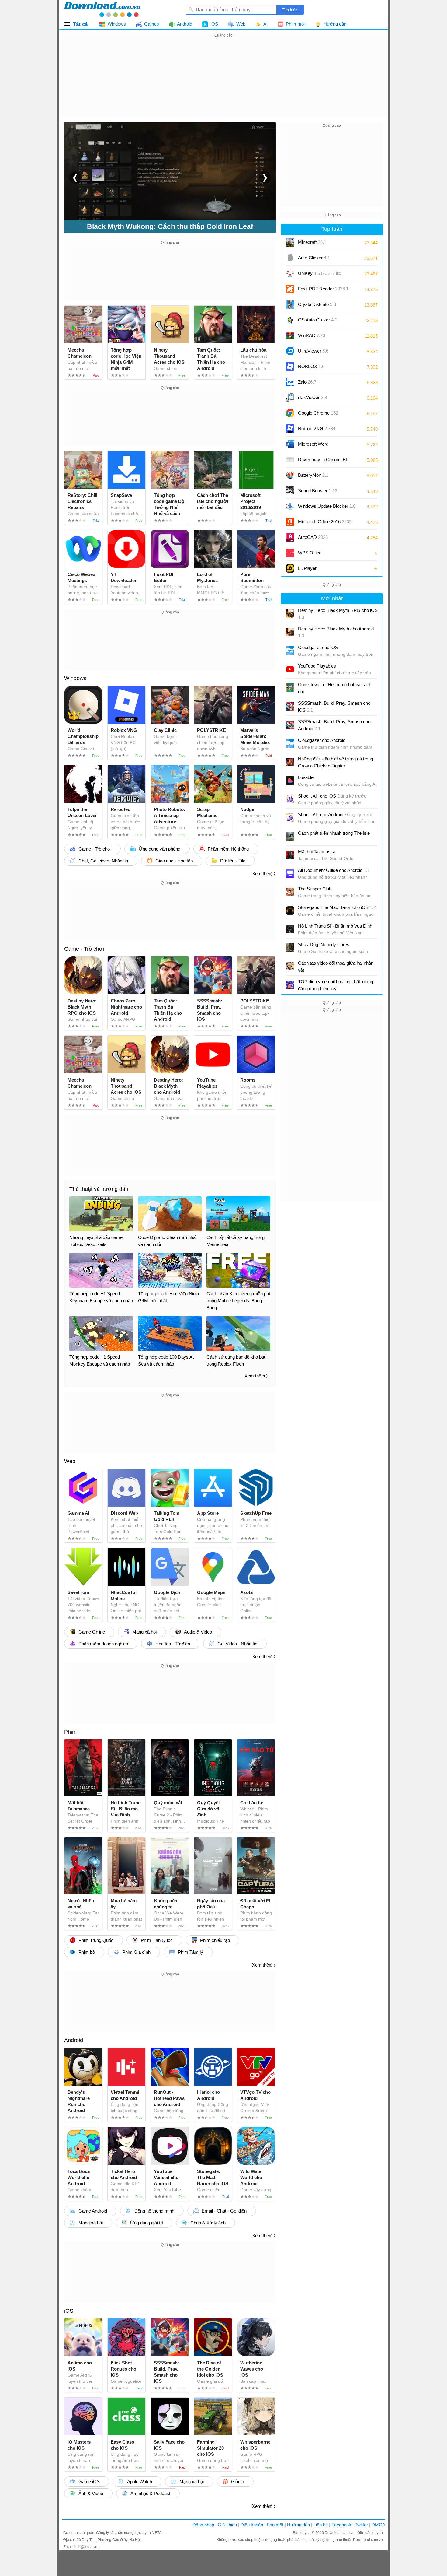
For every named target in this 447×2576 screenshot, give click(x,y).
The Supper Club (315, 889)
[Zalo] (290, 382)
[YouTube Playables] (290, 669)
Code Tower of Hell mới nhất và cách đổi (335, 688)
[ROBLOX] (290, 367)
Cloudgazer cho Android (322, 740)
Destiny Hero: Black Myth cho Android (336, 632)
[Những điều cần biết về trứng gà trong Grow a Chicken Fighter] (290, 762)
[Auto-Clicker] (290, 258)
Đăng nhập (203, 2525)
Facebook (341, 2525)
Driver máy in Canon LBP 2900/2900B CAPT (323, 462)
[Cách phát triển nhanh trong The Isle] (290, 836)
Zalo (307, 382)
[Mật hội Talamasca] (290, 855)
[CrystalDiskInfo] (290, 304)
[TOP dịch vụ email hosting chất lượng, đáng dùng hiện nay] (290, 985)
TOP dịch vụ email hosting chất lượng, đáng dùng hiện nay (336, 985)
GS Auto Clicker (318, 320)
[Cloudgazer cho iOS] (290, 651)
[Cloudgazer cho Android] (290, 743)
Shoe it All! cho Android (336, 814)
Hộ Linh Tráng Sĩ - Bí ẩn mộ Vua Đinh (335, 926)
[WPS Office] (290, 553)
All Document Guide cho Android (334, 870)
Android (74, 2040)
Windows (75, 678)
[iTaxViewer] (290, 398)
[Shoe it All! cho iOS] (290, 799)
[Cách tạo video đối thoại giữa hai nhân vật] (290, 966)
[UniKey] (290, 273)
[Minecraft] (290, 242)
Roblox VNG (317, 428)
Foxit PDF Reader (323, 289)
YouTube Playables (317, 666)
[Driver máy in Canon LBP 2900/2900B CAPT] (290, 460)
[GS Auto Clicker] (290, 320)
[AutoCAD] (290, 537)
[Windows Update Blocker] (290, 506)
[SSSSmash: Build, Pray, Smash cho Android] (290, 725)
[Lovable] (290, 781)
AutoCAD (313, 537)
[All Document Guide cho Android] (290, 873)
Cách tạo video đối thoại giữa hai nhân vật (336, 967)
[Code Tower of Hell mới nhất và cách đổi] (290, 688)
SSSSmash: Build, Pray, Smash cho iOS (334, 707)
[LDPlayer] (290, 568)
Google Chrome (318, 413)
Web (70, 1461)
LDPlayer (307, 568)
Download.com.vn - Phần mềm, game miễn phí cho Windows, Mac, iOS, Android (102, 9)
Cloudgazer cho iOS (318, 647)
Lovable (306, 777)
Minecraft (312, 242)
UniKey (320, 275)
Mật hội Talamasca (317, 852)
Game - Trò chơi (84, 949)
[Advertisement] (223, 82)
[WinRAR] (290, 335)
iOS (69, 2311)
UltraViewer (313, 351)
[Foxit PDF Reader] (290, 289)
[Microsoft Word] (290, 444)
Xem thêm (262, 874)
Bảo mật (275, 2525)
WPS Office (310, 553)
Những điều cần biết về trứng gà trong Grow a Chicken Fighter (336, 762)
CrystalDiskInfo (317, 304)
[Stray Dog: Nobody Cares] (290, 948)
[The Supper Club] (290, 892)
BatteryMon (313, 475)
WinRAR (312, 335)
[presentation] (75, 177)
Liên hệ (321, 2525)
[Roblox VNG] (290, 429)
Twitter (361, 2525)
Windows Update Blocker (327, 506)
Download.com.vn (340, 2533)
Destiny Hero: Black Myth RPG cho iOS (338, 614)
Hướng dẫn (298, 2525)
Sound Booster (318, 491)
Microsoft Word (319, 446)
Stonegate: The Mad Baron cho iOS (337, 907)
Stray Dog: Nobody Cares (324, 944)
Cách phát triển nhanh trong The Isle (334, 833)
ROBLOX (311, 366)
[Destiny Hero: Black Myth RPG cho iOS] (290, 613)
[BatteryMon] (290, 475)
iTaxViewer (312, 397)
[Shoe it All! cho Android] (290, 818)
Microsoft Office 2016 (325, 524)
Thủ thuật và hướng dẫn (99, 1189)
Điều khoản (252, 2525)
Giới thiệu (227, 2525)
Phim (70, 1732)
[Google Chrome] (290, 413)
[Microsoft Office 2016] (290, 522)
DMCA (378, 2525)
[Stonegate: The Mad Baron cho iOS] (290, 911)
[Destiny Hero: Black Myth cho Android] (290, 632)
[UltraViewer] (290, 351)
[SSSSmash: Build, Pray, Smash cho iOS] (290, 706)
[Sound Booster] (290, 491)
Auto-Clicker (314, 258)
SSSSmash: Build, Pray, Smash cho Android (334, 725)
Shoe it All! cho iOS (332, 796)
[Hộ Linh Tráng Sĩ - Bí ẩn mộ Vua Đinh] (290, 929)
